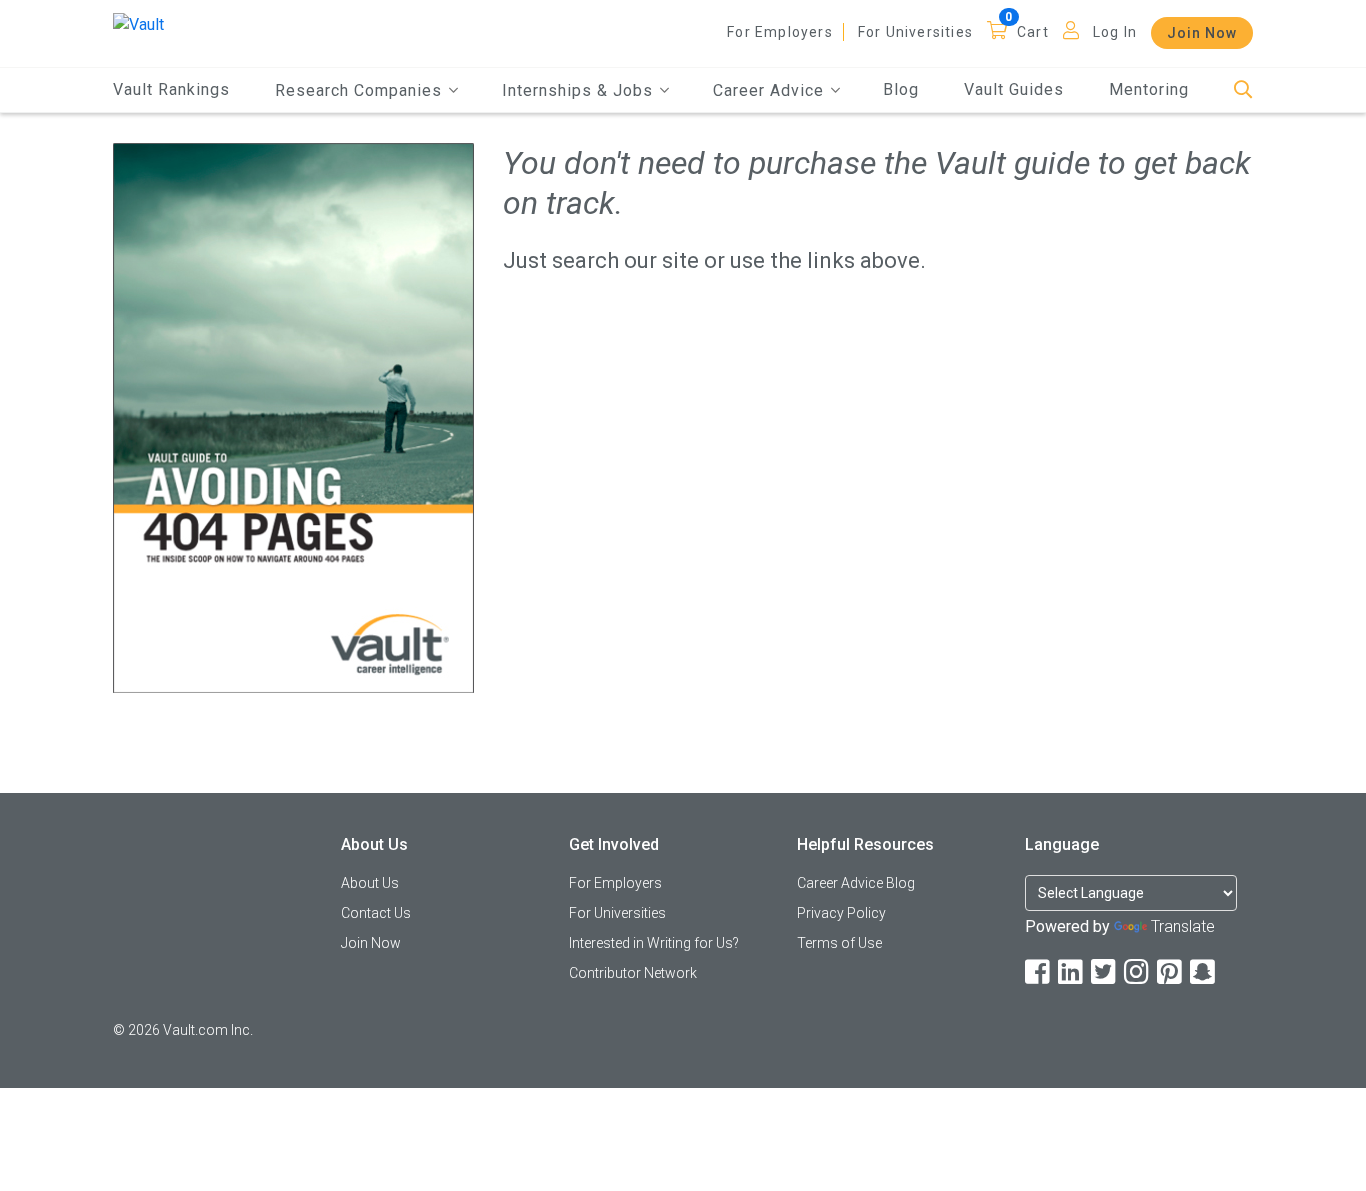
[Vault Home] (138, 23)
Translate (1183, 926)
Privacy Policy (841, 913)
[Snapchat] (1204, 972)
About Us (370, 883)
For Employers (780, 32)
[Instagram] (1138, 972)
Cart (1033, 32)
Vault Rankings (171, 89)
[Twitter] (1105, 972)
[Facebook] (1039, 972)
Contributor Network (633, 973)
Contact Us (376, 913)
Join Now (1202, 33)
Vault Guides (1014, 89)
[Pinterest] (1171, 972)
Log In (1115, 32)
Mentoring (1149, 89)
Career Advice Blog (856, 883)
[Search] (1243, 90)
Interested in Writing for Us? (654, 943)
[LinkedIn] (1072, 972)
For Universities (915, 32)
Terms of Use (839, 943)
